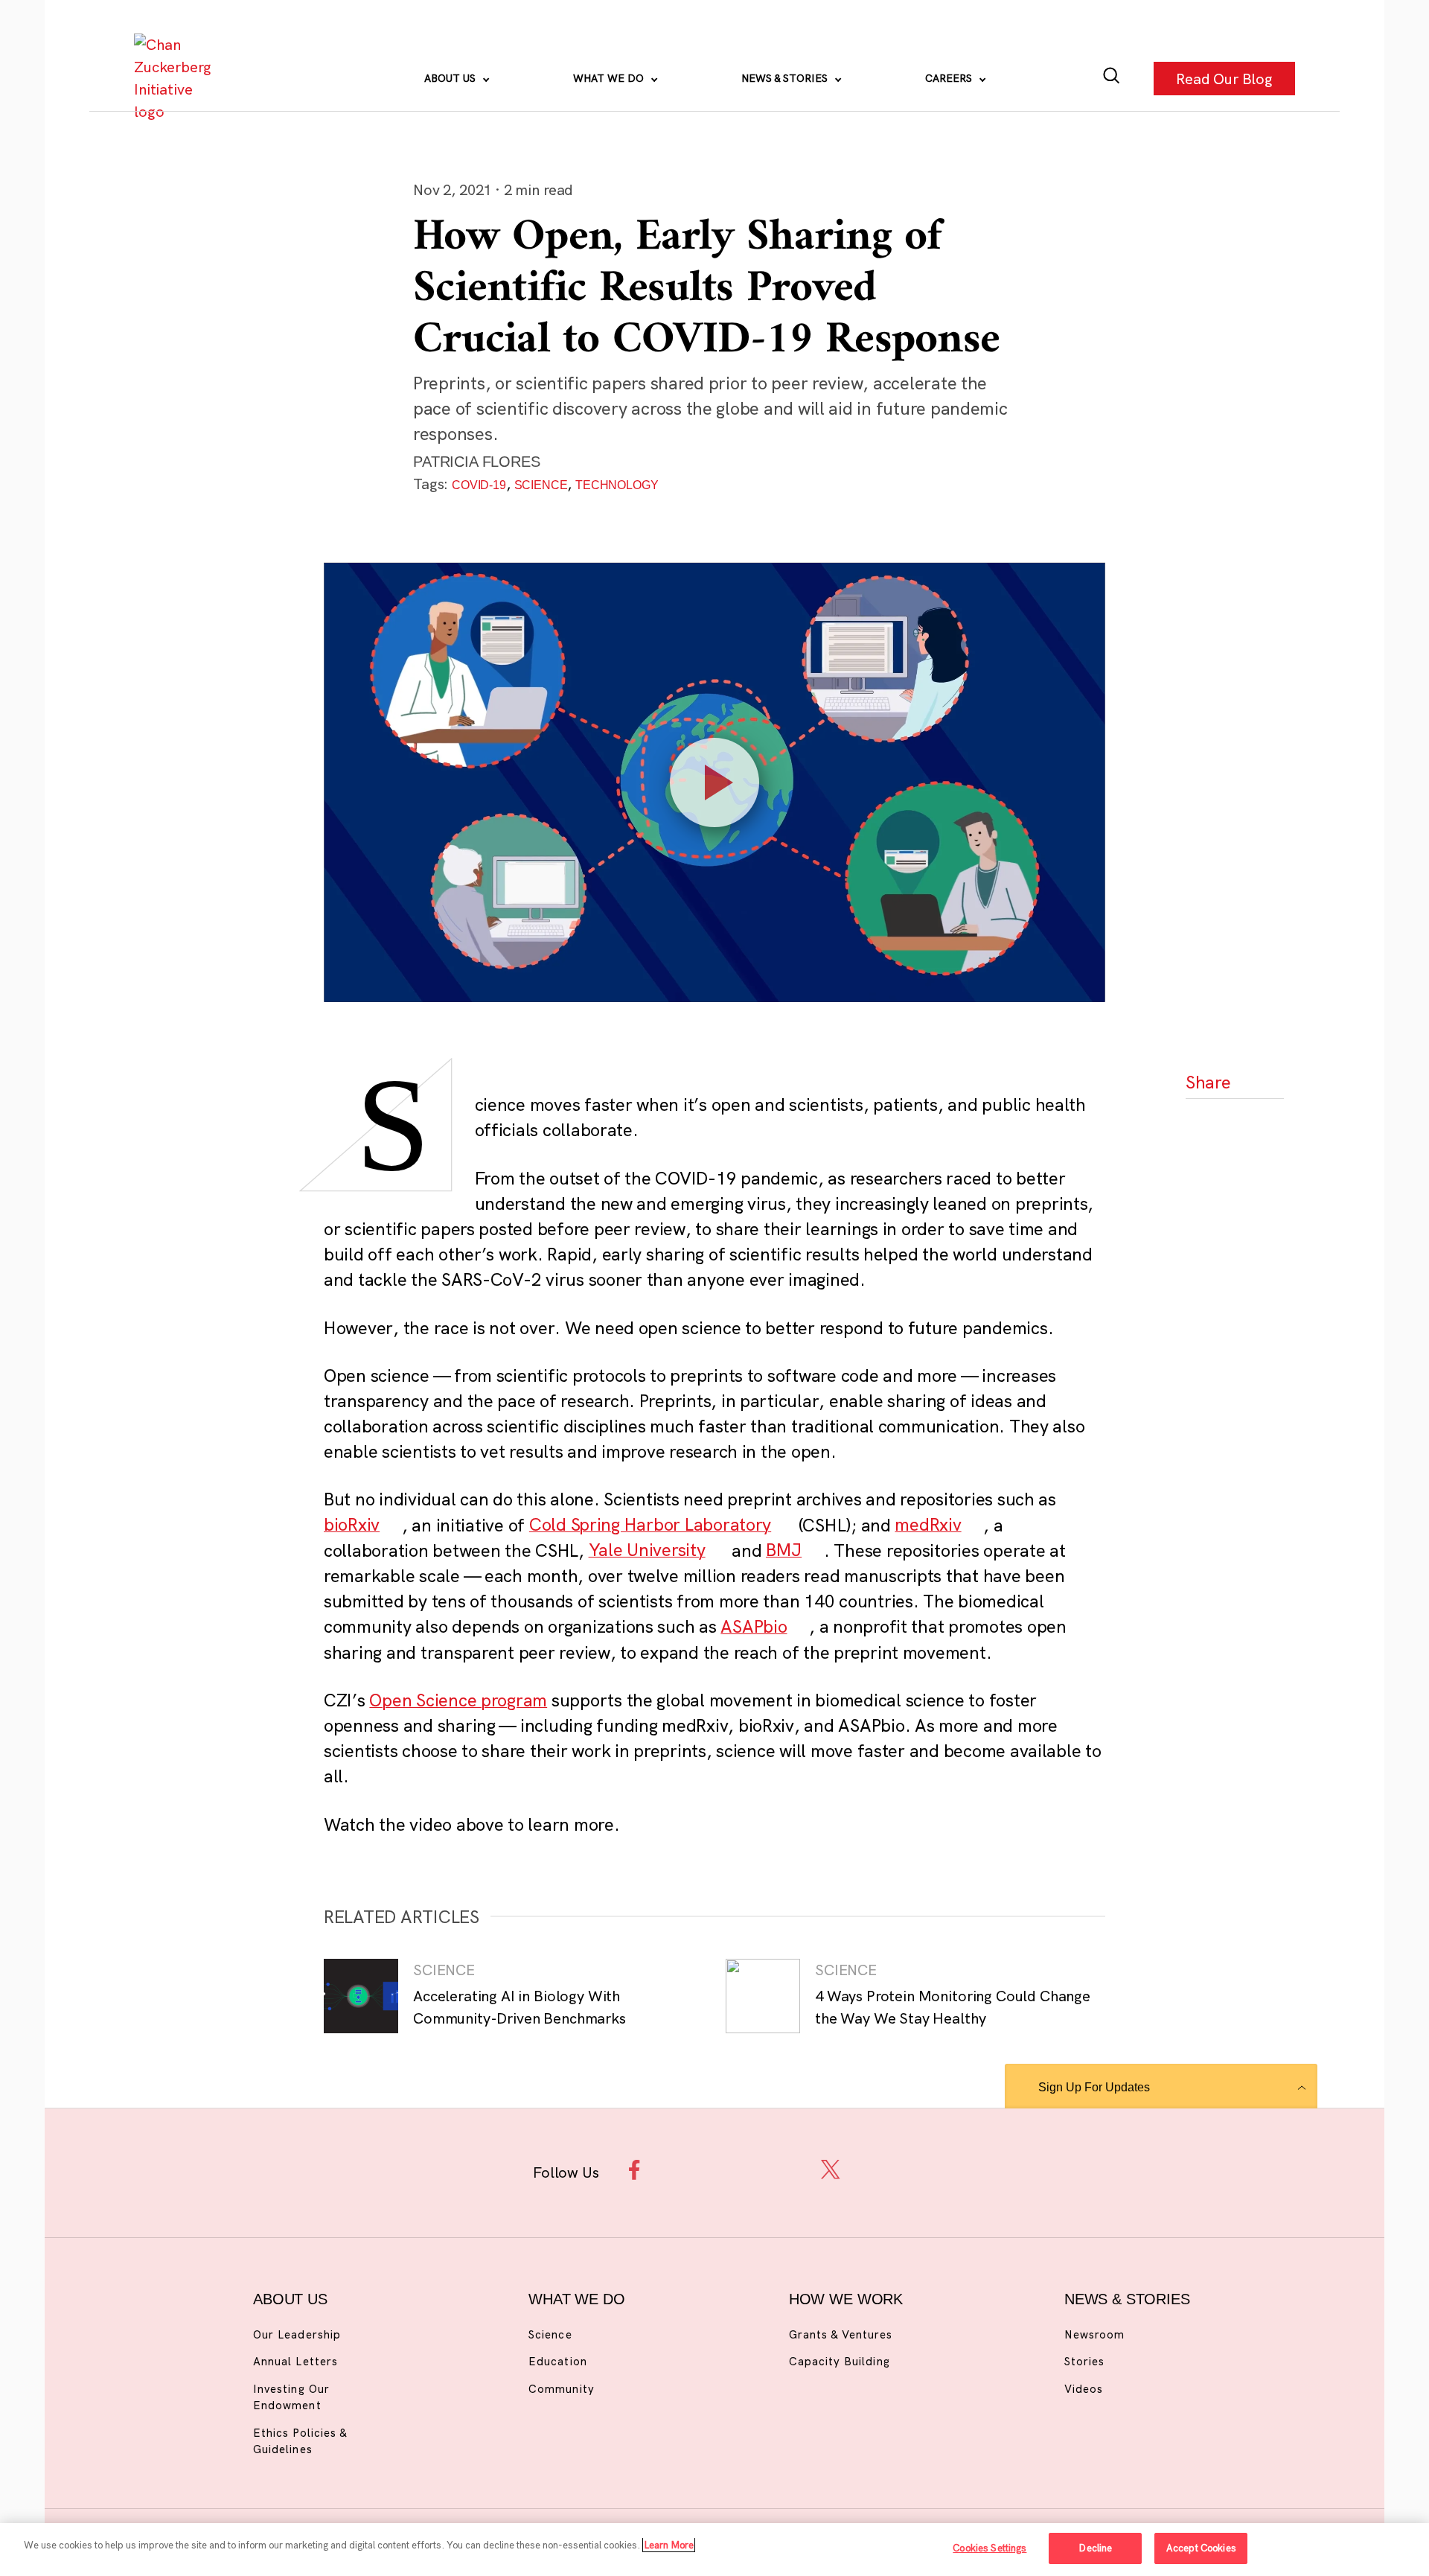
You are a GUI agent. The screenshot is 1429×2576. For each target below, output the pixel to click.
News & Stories (786, 78)
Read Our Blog (1224, 78)
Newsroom (1094, 2334)
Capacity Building (840, 2361)
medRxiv (928, 1525)
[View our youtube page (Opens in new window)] (879, 2170)
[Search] (1112, 79)
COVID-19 (479, 485)
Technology (617, 485)
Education (557, 2361)
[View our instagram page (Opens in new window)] (687, 2170)
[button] (1210, 1125)
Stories (1084, 2361)
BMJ (784, 1550)
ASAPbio (754, 1626)
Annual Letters (295, 2361)
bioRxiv (352, 1525)
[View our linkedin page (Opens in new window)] (783, 2170)
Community (561, 2389)
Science (541, 485)
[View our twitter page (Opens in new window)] (831, 2170)
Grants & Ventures (841, 2334)
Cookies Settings (990, 2548)
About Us (451, 78)
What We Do (610, 78)
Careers (950, 78)
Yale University (647, 1550)
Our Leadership (297, 2334)
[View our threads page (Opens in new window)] (734, 2170)
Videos (1084, 2389)
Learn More (669, 2545)
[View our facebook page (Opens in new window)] (638, 2170)
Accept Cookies (1201, 2548)
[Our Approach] (176, 78)
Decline (1095, 2548)
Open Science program (458, 1700)
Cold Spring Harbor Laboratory (650, 1525)
